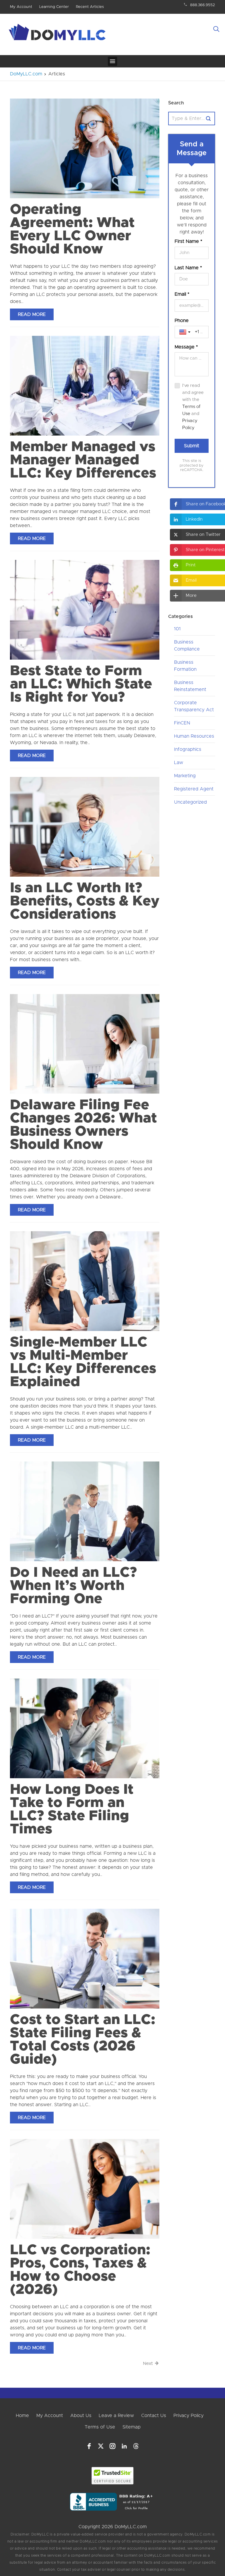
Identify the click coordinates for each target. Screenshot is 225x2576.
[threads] (136, 2446)
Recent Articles (90, 7)
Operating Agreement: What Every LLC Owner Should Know (72, 230)
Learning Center (54, 7)
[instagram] (112, 2446)
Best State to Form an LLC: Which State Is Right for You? (81, 684)
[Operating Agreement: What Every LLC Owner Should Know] (85, 148)
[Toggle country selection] (185, 332)
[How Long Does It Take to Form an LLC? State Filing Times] (85, 1728)
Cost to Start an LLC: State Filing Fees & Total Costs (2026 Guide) (83, 2040)
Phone (182, 321)
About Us (81, 2416)
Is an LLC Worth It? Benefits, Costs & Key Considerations (85, 901)
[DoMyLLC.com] (58, 34)
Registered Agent (194, 789)
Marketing (185, 776)
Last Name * (188, 268)
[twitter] (101, 2446)
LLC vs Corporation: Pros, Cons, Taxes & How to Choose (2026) (80, 2270)
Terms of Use (100, 2427)
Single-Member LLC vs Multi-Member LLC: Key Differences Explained (83, 1362)
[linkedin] (124, 2446)
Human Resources (194, 736)
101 (177, 629)
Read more (32, 314)
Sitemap (132, 2427)
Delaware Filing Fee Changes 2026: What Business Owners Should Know (83, 1125)
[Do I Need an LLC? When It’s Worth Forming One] (85, 1511)
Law (179, 763)
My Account (21, 7)
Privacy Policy (189, 2416)
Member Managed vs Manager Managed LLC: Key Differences (83, 460)
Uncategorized (190, 802)
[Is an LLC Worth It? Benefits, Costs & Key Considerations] (85, 827)
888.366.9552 (203, 5)
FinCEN (182, 723)
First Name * (188, 241)
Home (22, 2416)
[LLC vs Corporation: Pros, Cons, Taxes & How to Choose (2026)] (85, 2189)
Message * (186, 347)
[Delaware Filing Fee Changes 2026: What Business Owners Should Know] (85, 1044)
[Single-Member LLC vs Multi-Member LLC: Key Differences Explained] (85, 1281)
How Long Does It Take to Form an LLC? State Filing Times (72, 1809)
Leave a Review (116, 2416)
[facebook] (89, 2446)
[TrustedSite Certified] (113, 2476)
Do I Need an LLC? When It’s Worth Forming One (73, 1586)
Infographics (188, 749)
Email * (182, 294)
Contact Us (154, 2416)
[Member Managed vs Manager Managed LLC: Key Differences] (85, 385)
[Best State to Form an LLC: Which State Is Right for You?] (85, 609)
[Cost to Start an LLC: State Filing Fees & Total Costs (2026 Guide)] (85, 1958)
